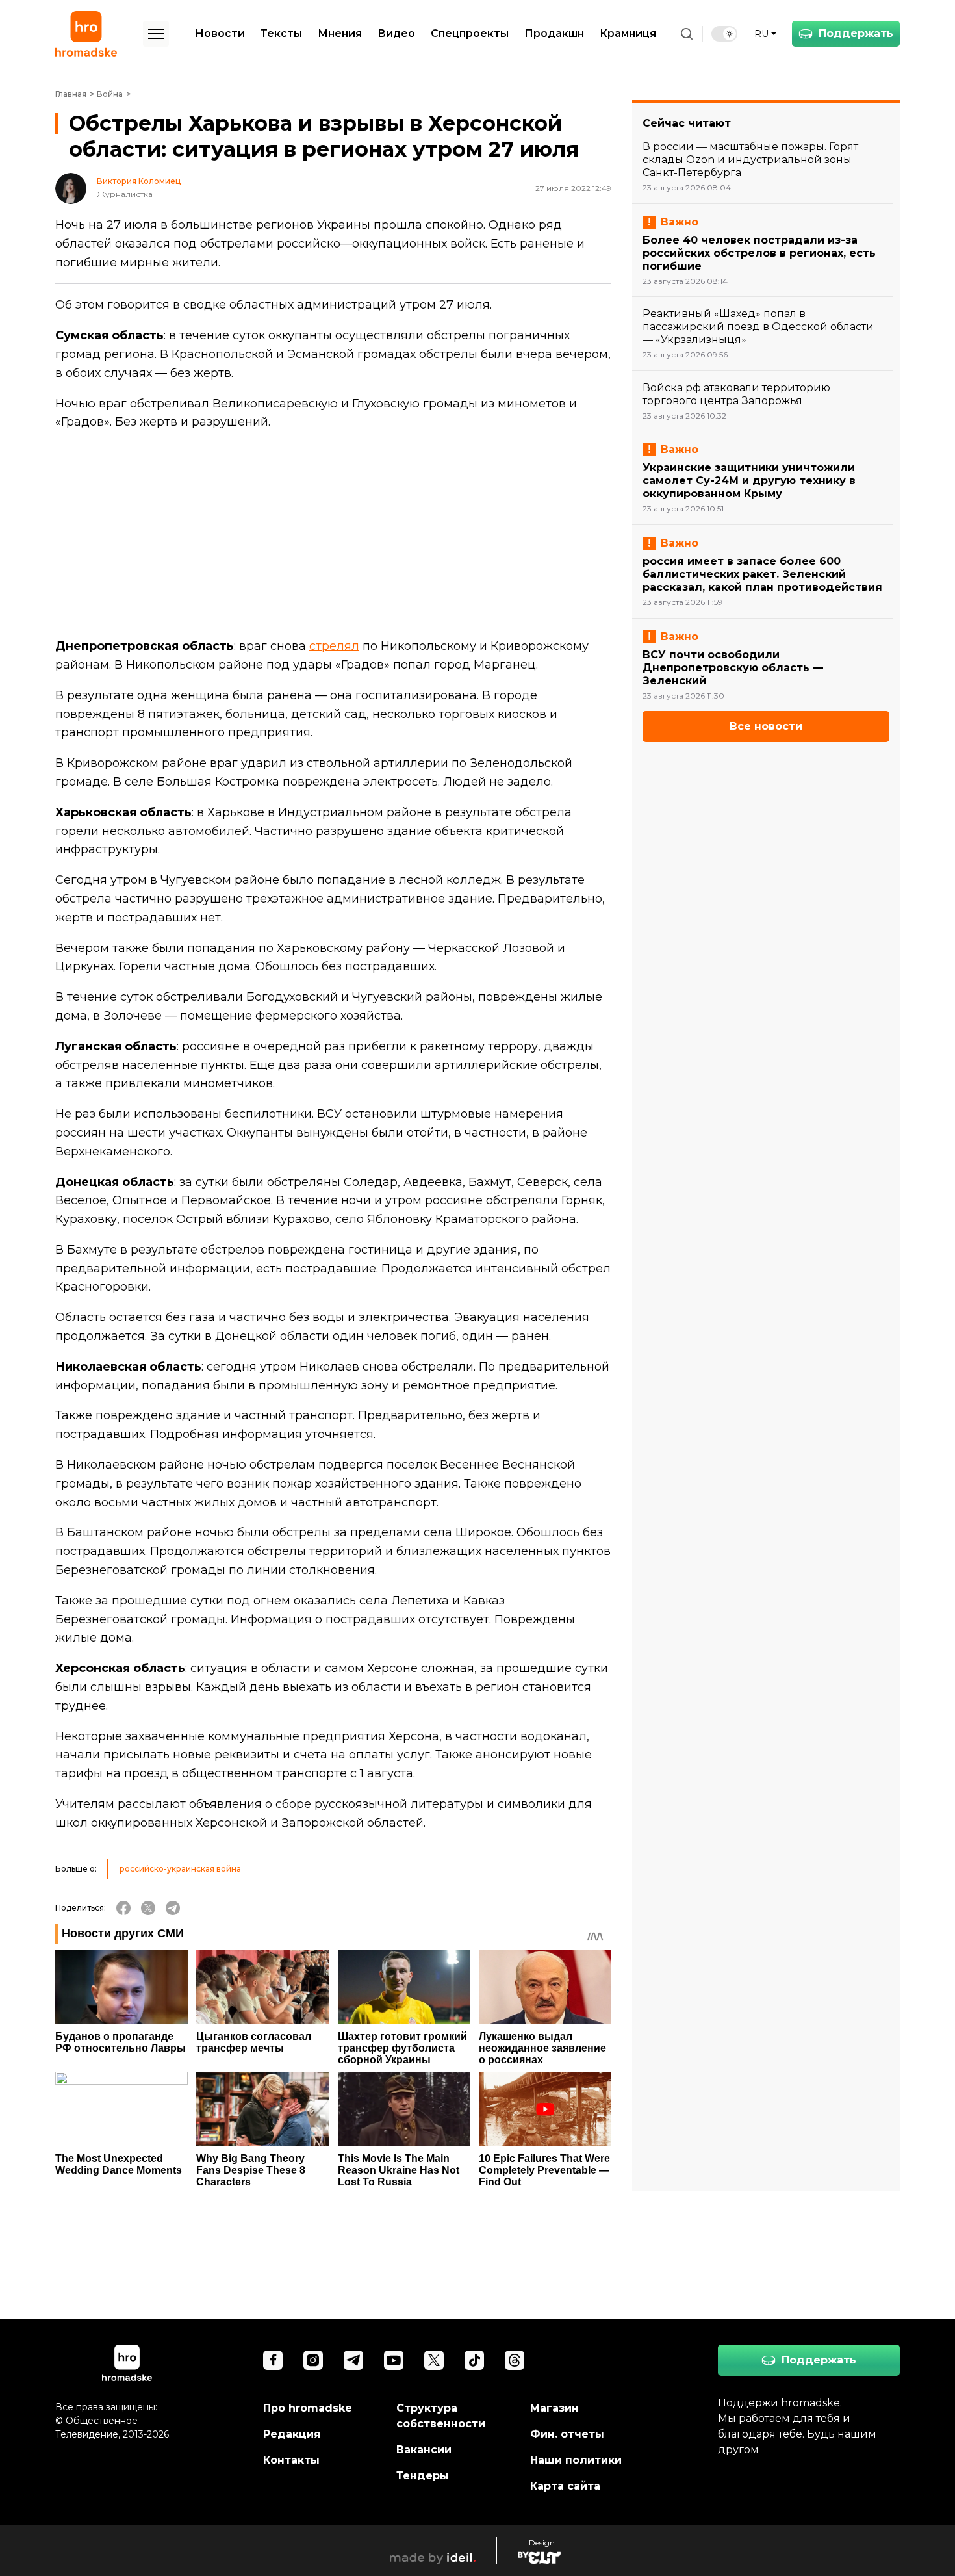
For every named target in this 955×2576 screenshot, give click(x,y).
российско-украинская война (180, 1869)
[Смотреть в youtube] (394, 2360)
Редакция (292, 2434)
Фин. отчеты (567, 2434)
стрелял (334, 646)
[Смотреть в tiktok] (474, 2360)
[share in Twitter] (148, 1908)
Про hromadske (308, 2408)
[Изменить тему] (724, 34)
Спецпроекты (470, 33)
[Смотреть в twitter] (434, 2360)
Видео (396, 33)
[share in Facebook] (123, 1908)
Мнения (340, 33)
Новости (220, 33)
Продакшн (554, 33)
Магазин (554, 2408)
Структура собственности (441, 2416)
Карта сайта (565, 2486)
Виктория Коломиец (139, 181)
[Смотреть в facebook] (273, 2360)
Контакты (291, 2460)
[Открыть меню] (156, 34)
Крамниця (628, 33)
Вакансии (424, 2450)
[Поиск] (687, 34)
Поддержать (856, 33)
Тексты (281, 33)
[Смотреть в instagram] (313, 2360)
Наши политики (576, 2460)
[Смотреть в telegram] (353, 2360)
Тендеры (423, 2476)
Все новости (766, 726)
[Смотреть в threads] (515, 2360)
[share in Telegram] (173, 1908)
